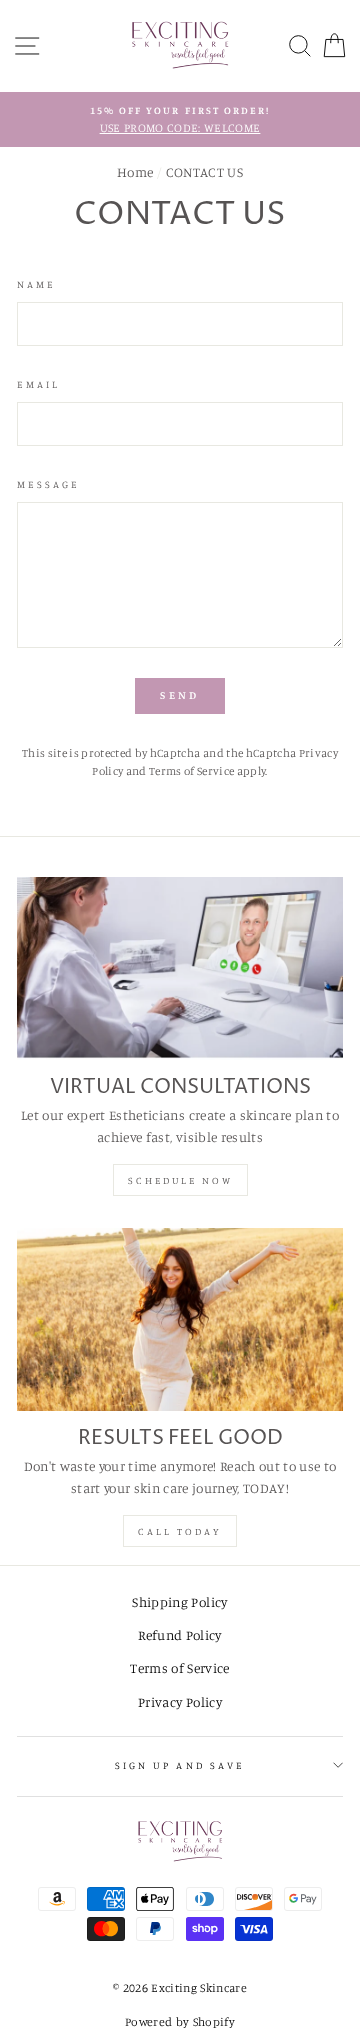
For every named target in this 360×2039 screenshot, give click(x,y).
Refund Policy (179, 1635)
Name (36, 284)
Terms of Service (191, 771)
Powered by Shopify (180, 2021)
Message (48, 484)
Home (135, 172)
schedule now (180, 1180)
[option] (180, 120)
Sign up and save (180, 1765)
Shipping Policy (179, 1602)
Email (38, 384)
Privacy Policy (180, 1702)
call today (180, 1531)
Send (179, 695)
